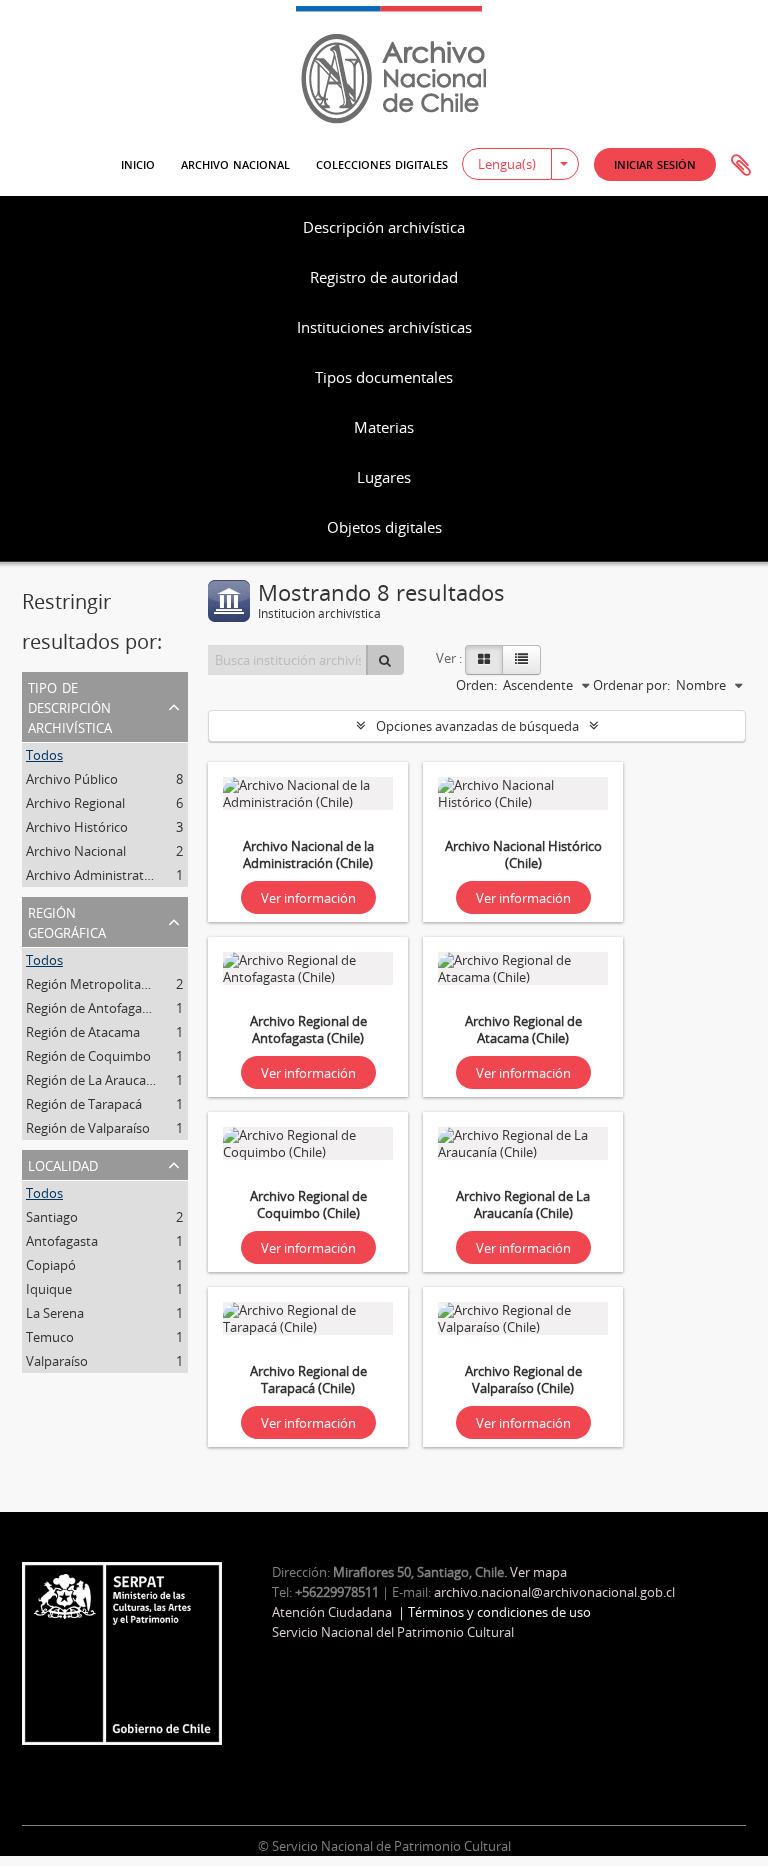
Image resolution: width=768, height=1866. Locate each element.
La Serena (55, 1313)
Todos (44, 755)
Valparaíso (57, 1361)
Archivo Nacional (235, 163)
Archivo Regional (75, 803)
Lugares (384, 477)
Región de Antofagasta (93, 1008)
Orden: (476, 685)
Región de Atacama (83, 1032)
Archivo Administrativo (94, 875)
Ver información (308, 898)
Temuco (50, 1337)
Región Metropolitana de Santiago (127, 984)
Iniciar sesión (655, 163)
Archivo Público (72, 779)
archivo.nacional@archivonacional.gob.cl (554, 1592)
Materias (384, 427)
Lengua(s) (507, 164)
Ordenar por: (631, 685)
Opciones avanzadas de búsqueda (477, 726)
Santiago (52, 1217)
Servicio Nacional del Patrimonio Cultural (393, 1632)
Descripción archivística (384, 227)
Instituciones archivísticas (384, 327)
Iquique (49, 1289)
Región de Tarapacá (84, 1104)
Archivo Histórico (77, 827)
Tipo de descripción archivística (70, 706)
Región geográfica (67, 921)
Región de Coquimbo (88, 1056)
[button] (655, 164)
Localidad (63, 1164)
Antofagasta (62, 1241)
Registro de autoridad (384, 277)
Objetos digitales (384, 527)
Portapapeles (741, 166)
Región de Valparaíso (88, 1128)
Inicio (138, 163)
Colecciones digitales (382, 163)
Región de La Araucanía (95, 1080)
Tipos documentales (384, 377)
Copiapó (51, 1265)
